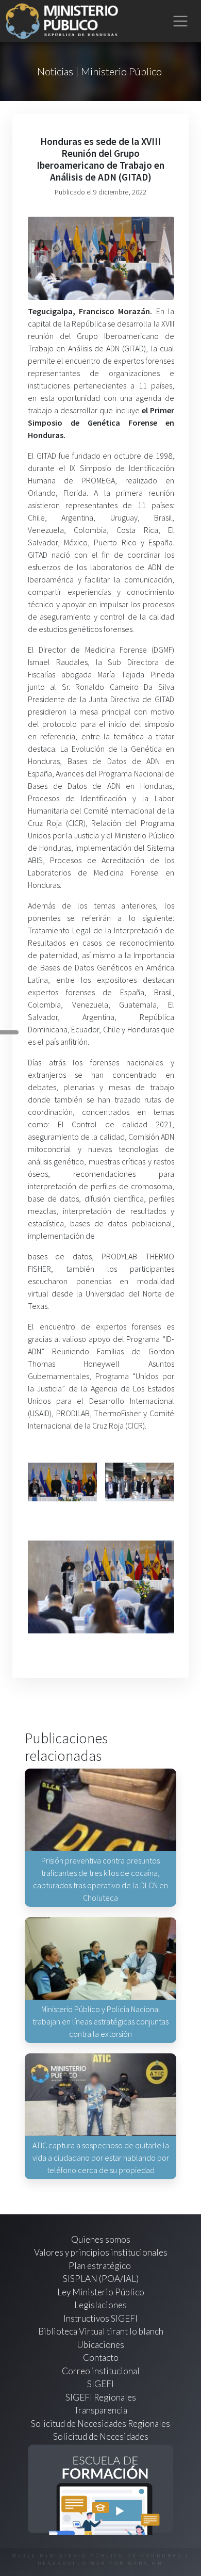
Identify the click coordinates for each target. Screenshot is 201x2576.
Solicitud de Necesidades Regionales (100, 2424)
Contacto (101, 2358)
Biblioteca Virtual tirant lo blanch (101, 2331)
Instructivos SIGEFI (100, 2318)
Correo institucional (101, 2371)
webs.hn (146, 2563)
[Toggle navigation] (181, 21)
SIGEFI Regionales (101, 2397)
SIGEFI (100, 2384)
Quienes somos (101, 2239)
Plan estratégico (100, 2266)
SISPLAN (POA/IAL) (101, 2279)
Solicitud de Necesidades (101, 2436)
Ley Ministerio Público (101, 2292)
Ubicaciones (100, 2345)
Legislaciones (100, 2305)
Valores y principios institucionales (101, 2252)
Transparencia (101, 2410)
